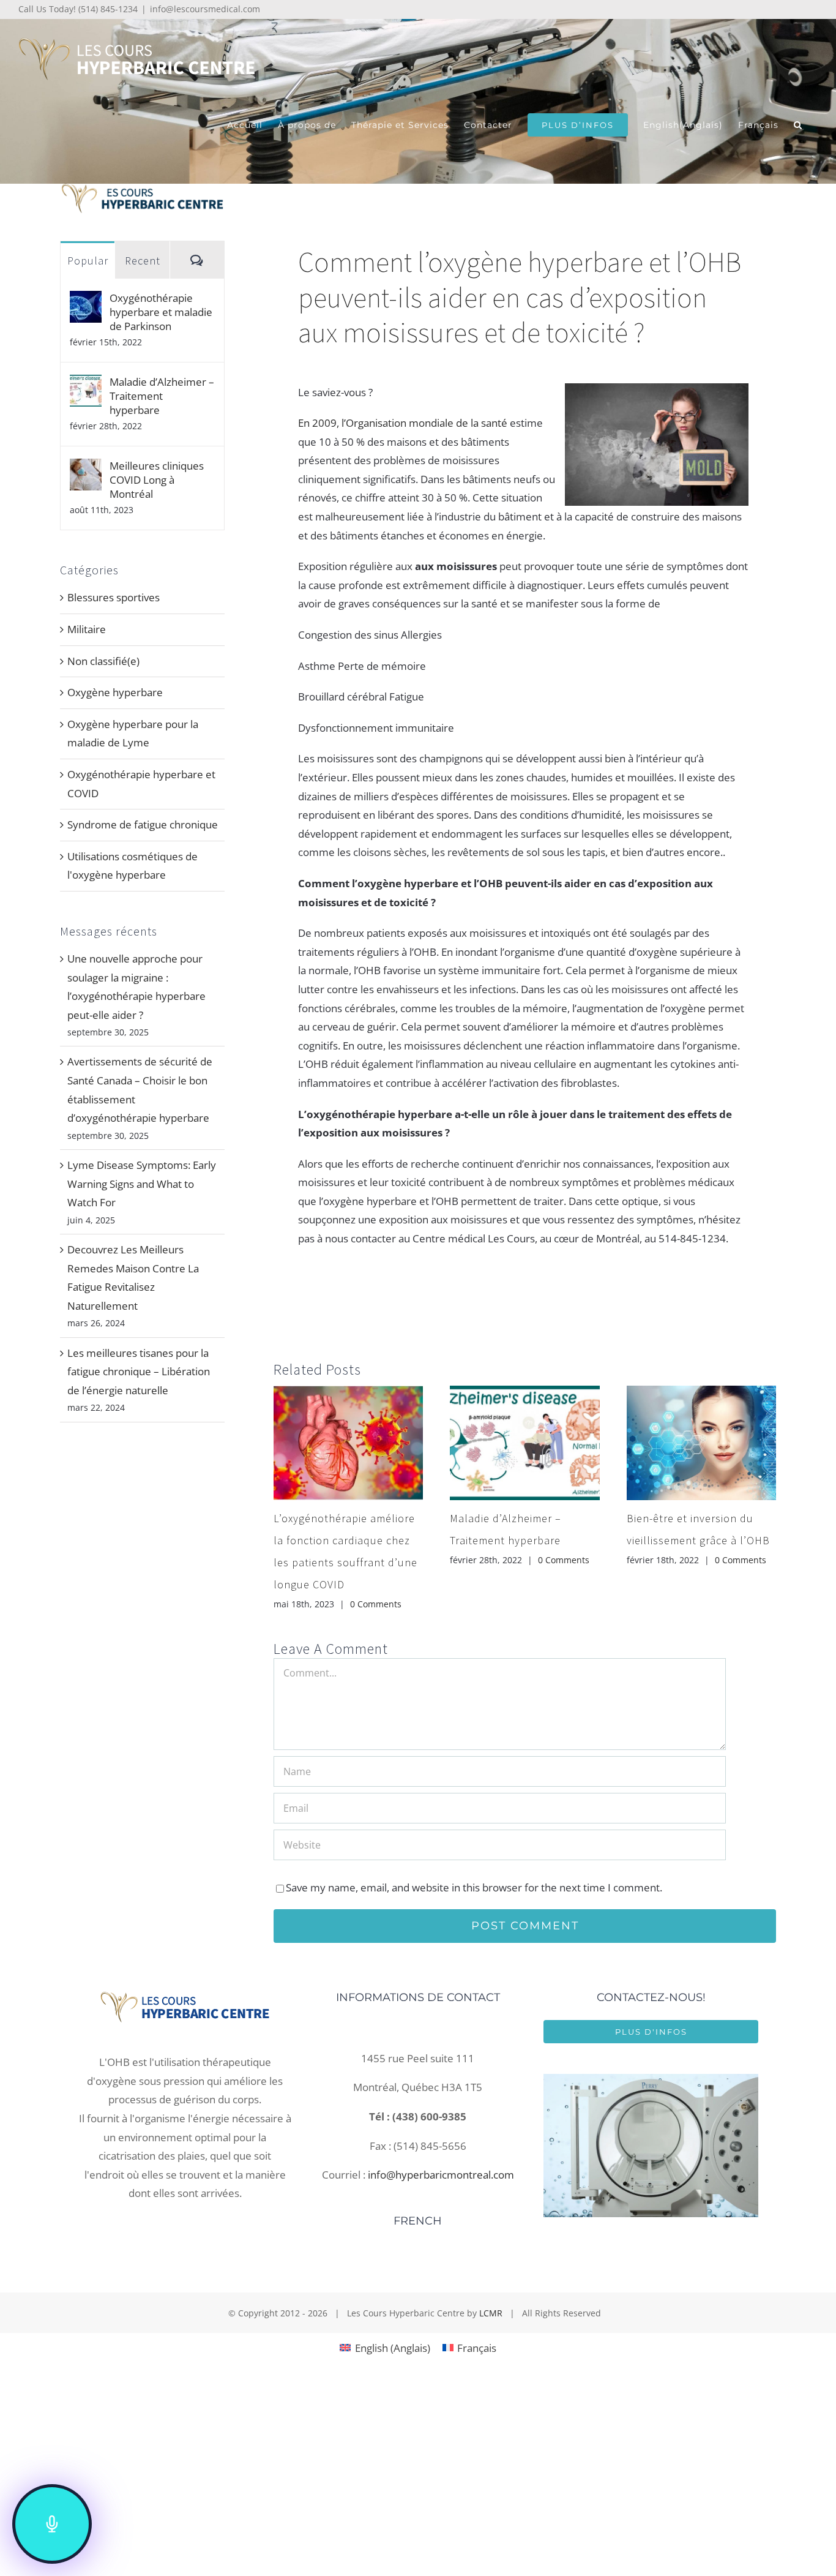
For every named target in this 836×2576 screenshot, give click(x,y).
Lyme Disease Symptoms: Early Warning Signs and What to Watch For (142, 1184)
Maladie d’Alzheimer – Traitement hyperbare (162, 396)
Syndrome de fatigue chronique (143, 824)
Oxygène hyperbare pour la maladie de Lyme (133, 734)
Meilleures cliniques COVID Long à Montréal (157, 480)
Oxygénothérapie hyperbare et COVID (141, 784)
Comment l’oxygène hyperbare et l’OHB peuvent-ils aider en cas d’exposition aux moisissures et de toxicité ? (520, 297)
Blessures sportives (114, 597)
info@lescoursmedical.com (205, 9)
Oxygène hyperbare (115, 692)
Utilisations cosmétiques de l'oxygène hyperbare (132, 866)
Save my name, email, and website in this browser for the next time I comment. (474, 1887)
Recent (143, 261)
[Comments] (197, 260)
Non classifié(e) (103, 661)
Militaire (87, 629)
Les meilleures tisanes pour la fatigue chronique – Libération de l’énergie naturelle (139, 1372)
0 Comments (376, 1604)
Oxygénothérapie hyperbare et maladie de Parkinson (161, 312)
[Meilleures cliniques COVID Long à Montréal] (86, 468)
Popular (88, 261)
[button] (798, 125)
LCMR (491, 2313)
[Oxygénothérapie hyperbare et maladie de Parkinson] (86, 300)
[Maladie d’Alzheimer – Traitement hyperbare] (86, 384)
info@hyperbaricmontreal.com (441, 2175)
